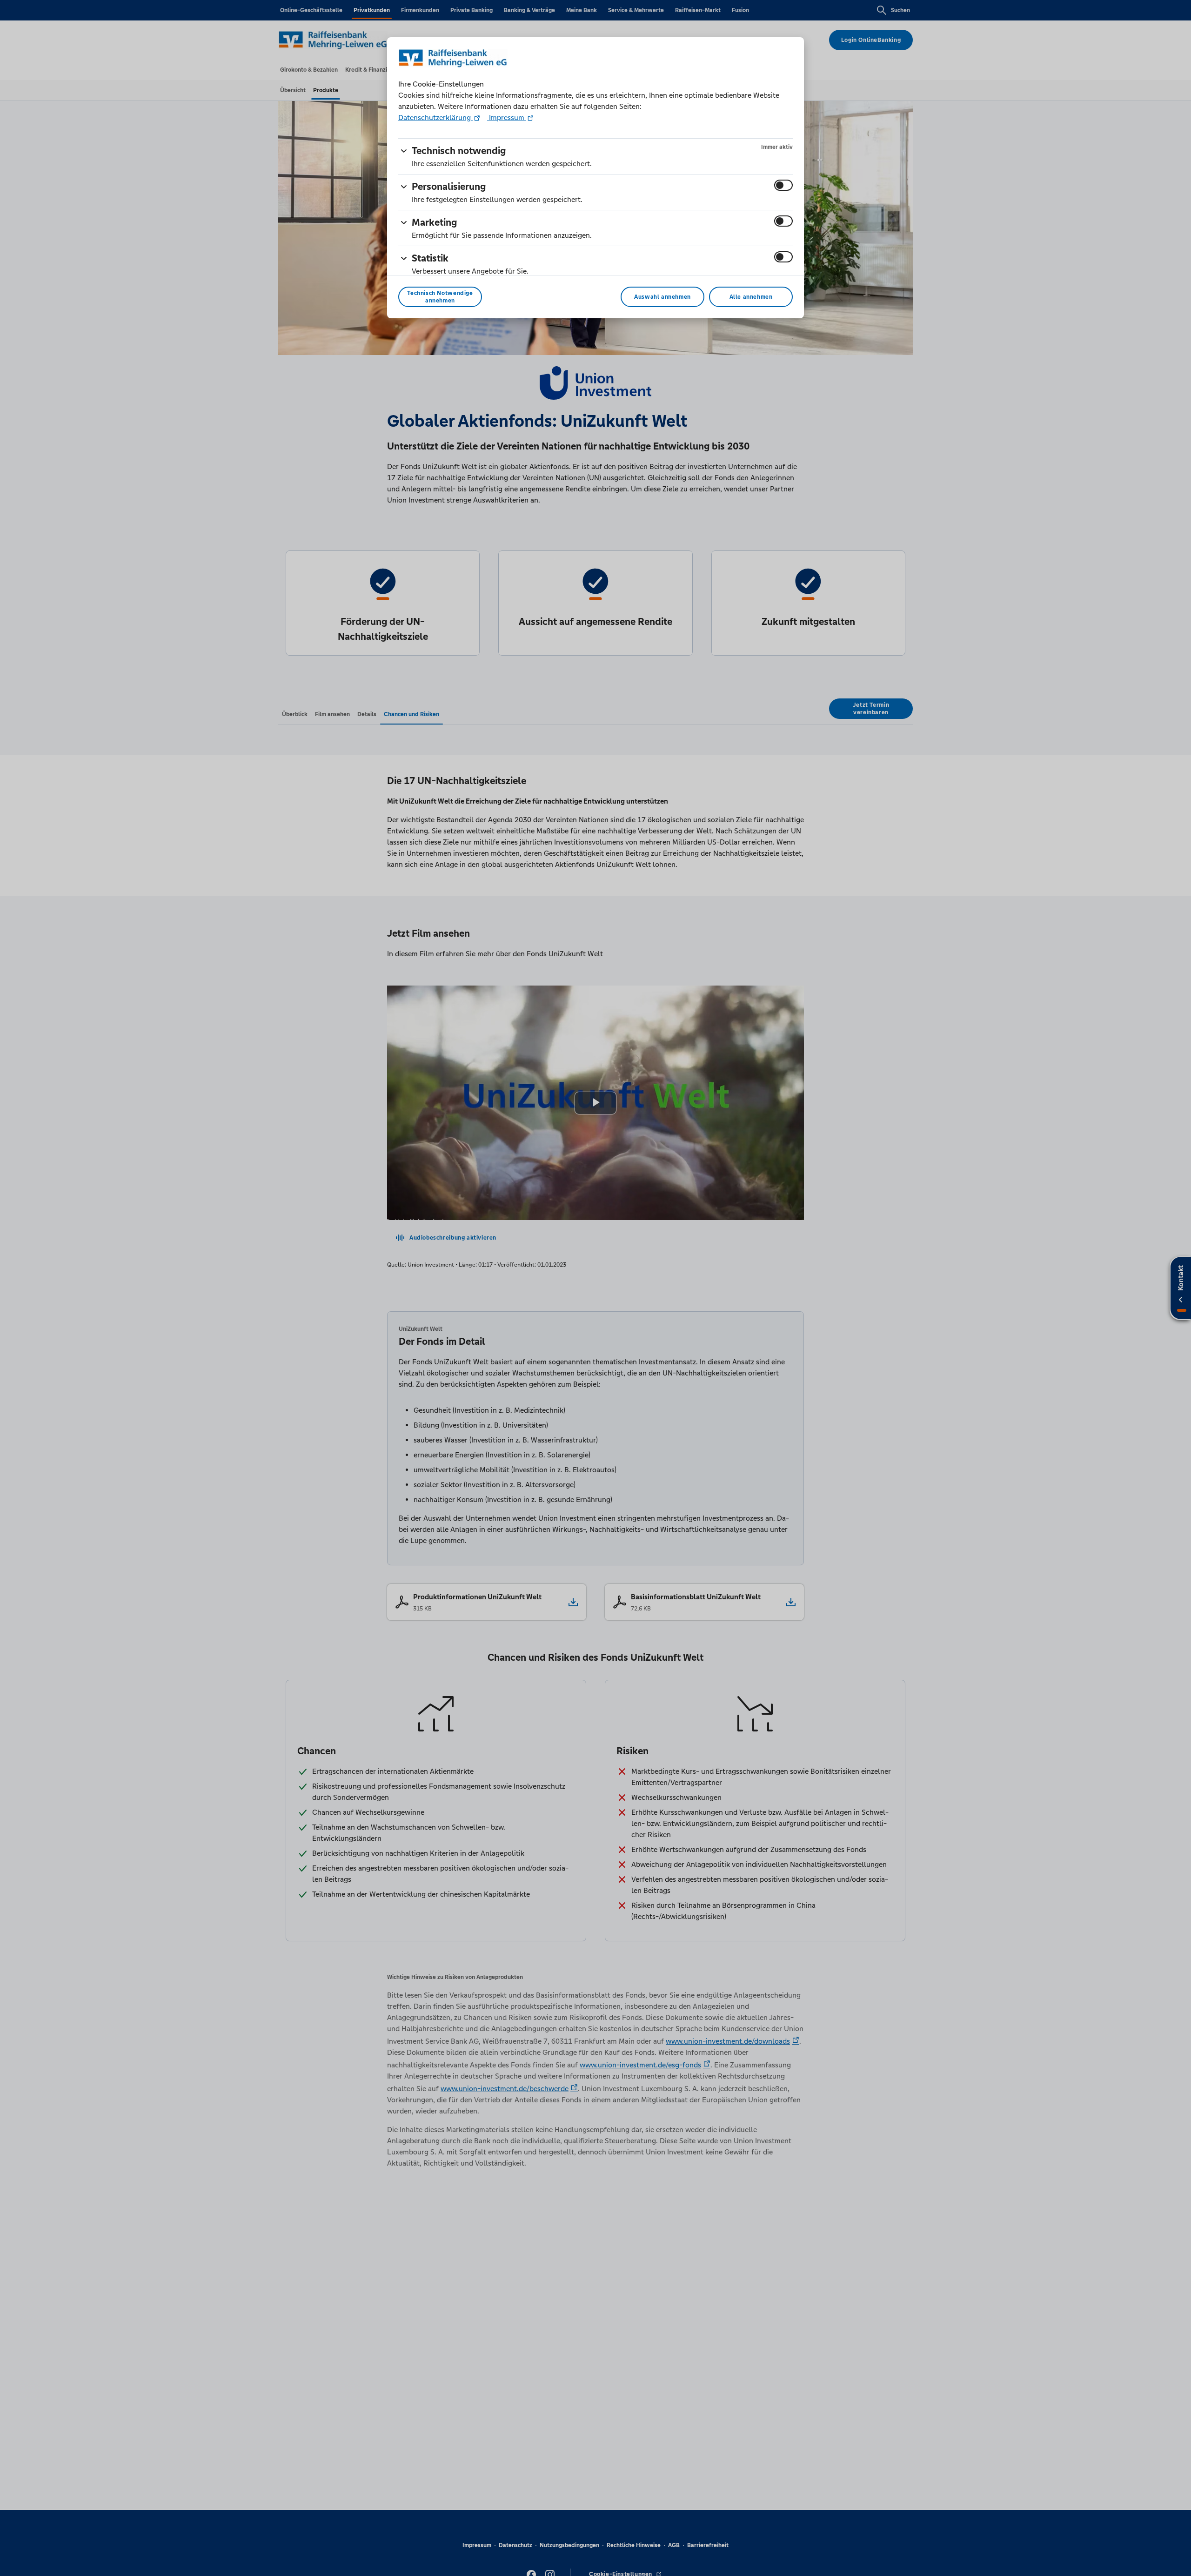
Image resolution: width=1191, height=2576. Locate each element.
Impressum (507, 117)
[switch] (783, 185)
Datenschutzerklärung (435, 117)
